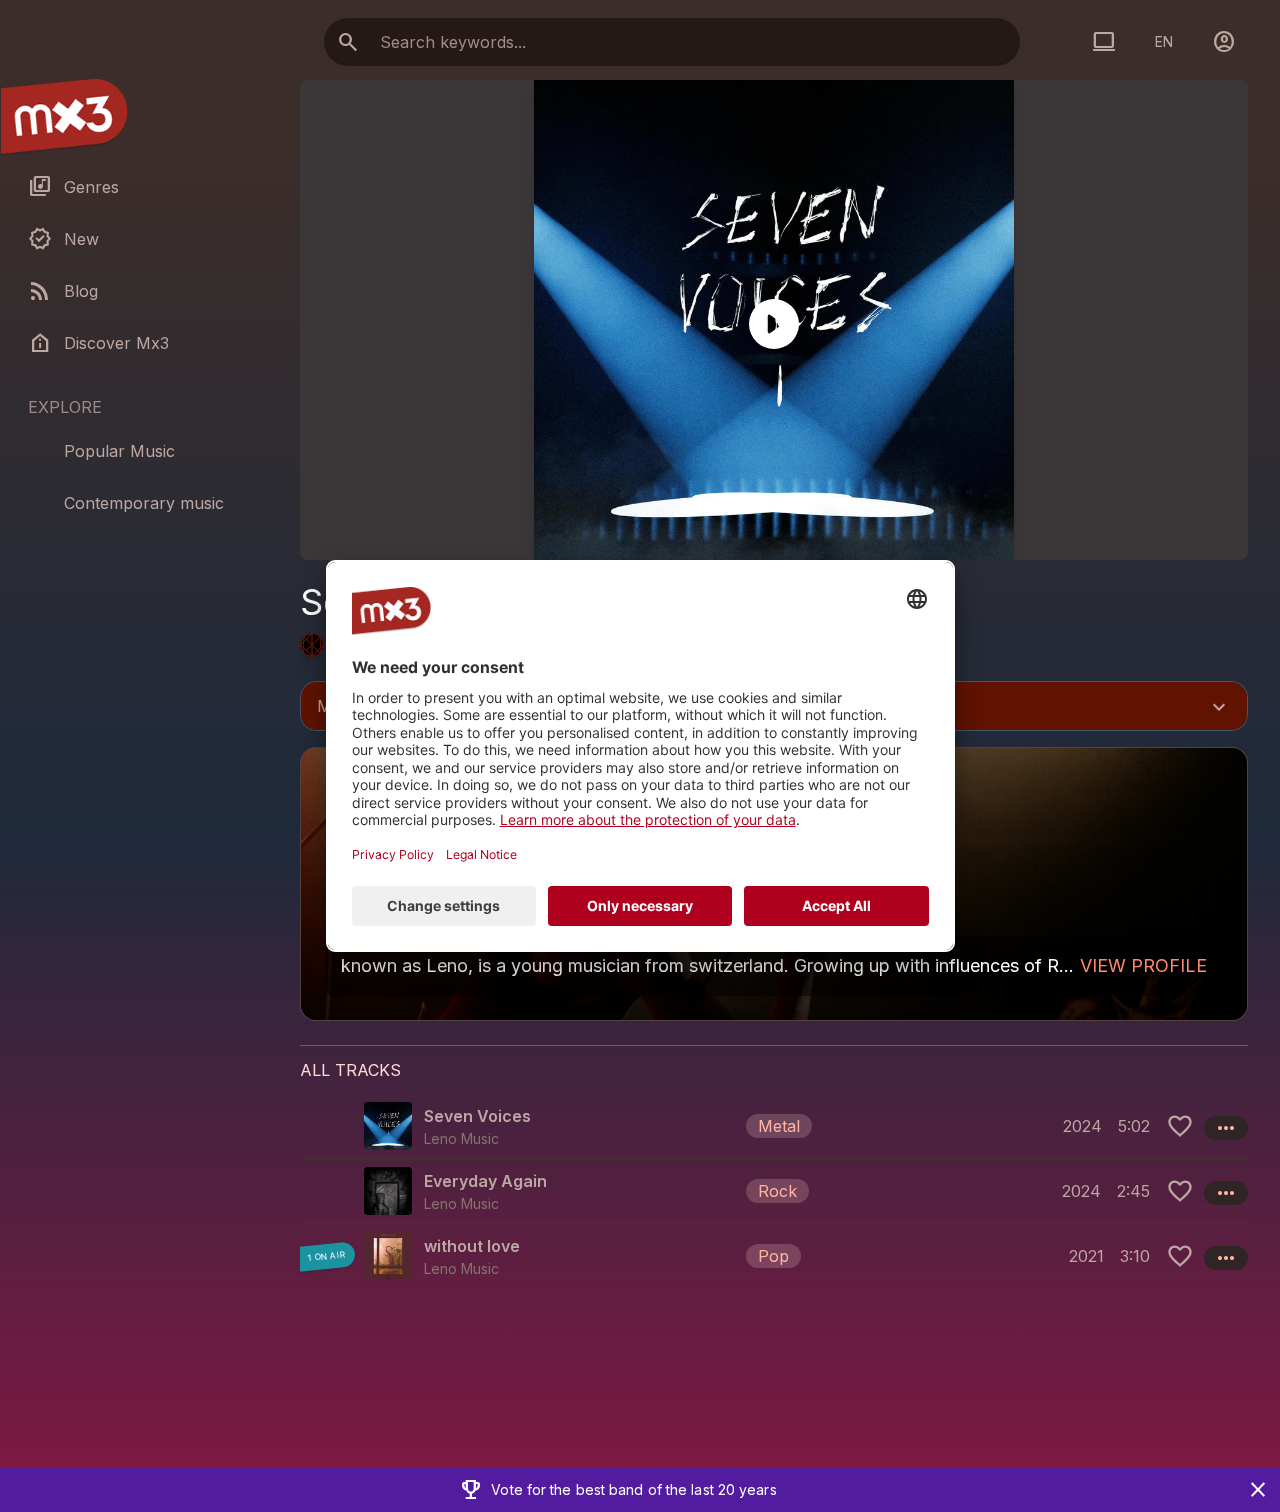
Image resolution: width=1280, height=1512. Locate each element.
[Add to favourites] (1180, 1126)
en (1164, 41)
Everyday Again (485, 1181)
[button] (774, 1126)
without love (472, 1246)
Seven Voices (477, 1116)
